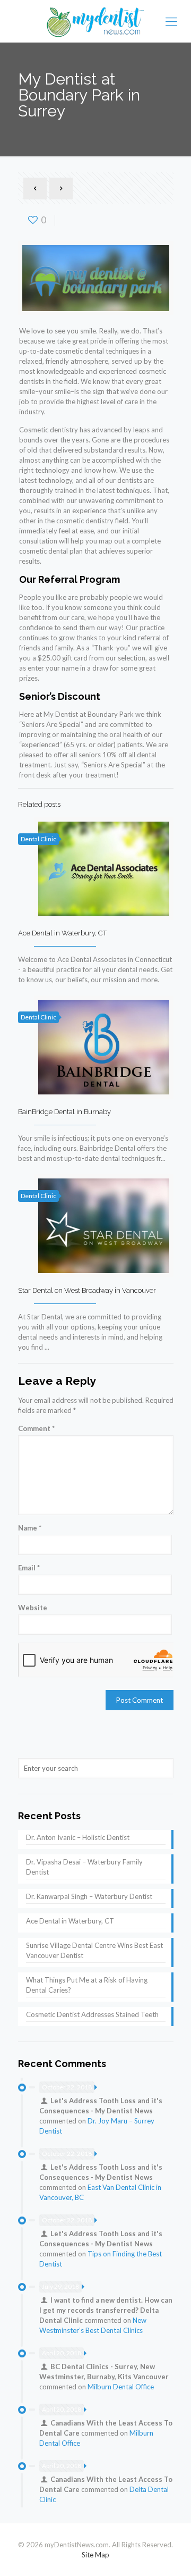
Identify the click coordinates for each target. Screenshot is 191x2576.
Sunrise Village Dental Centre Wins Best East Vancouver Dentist (94, 1950)
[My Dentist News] (95, 21)
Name (30, 1528)
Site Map (95, 2555)
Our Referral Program (70, 579)
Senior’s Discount (60, 696)
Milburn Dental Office (121, 2387)
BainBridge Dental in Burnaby (64, 1112)
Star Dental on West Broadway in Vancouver (87, 1290)
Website (33, 1608)
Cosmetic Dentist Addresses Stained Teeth (92, 2014)
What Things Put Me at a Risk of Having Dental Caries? (87, 1985)
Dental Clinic (38, 839)
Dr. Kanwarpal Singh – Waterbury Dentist (89, 1896)
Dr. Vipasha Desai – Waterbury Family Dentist (84, 1867)
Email (29, 1568)
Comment (36, 1428)
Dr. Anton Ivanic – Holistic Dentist (78, 1837)
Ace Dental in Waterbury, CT (62, 933)
